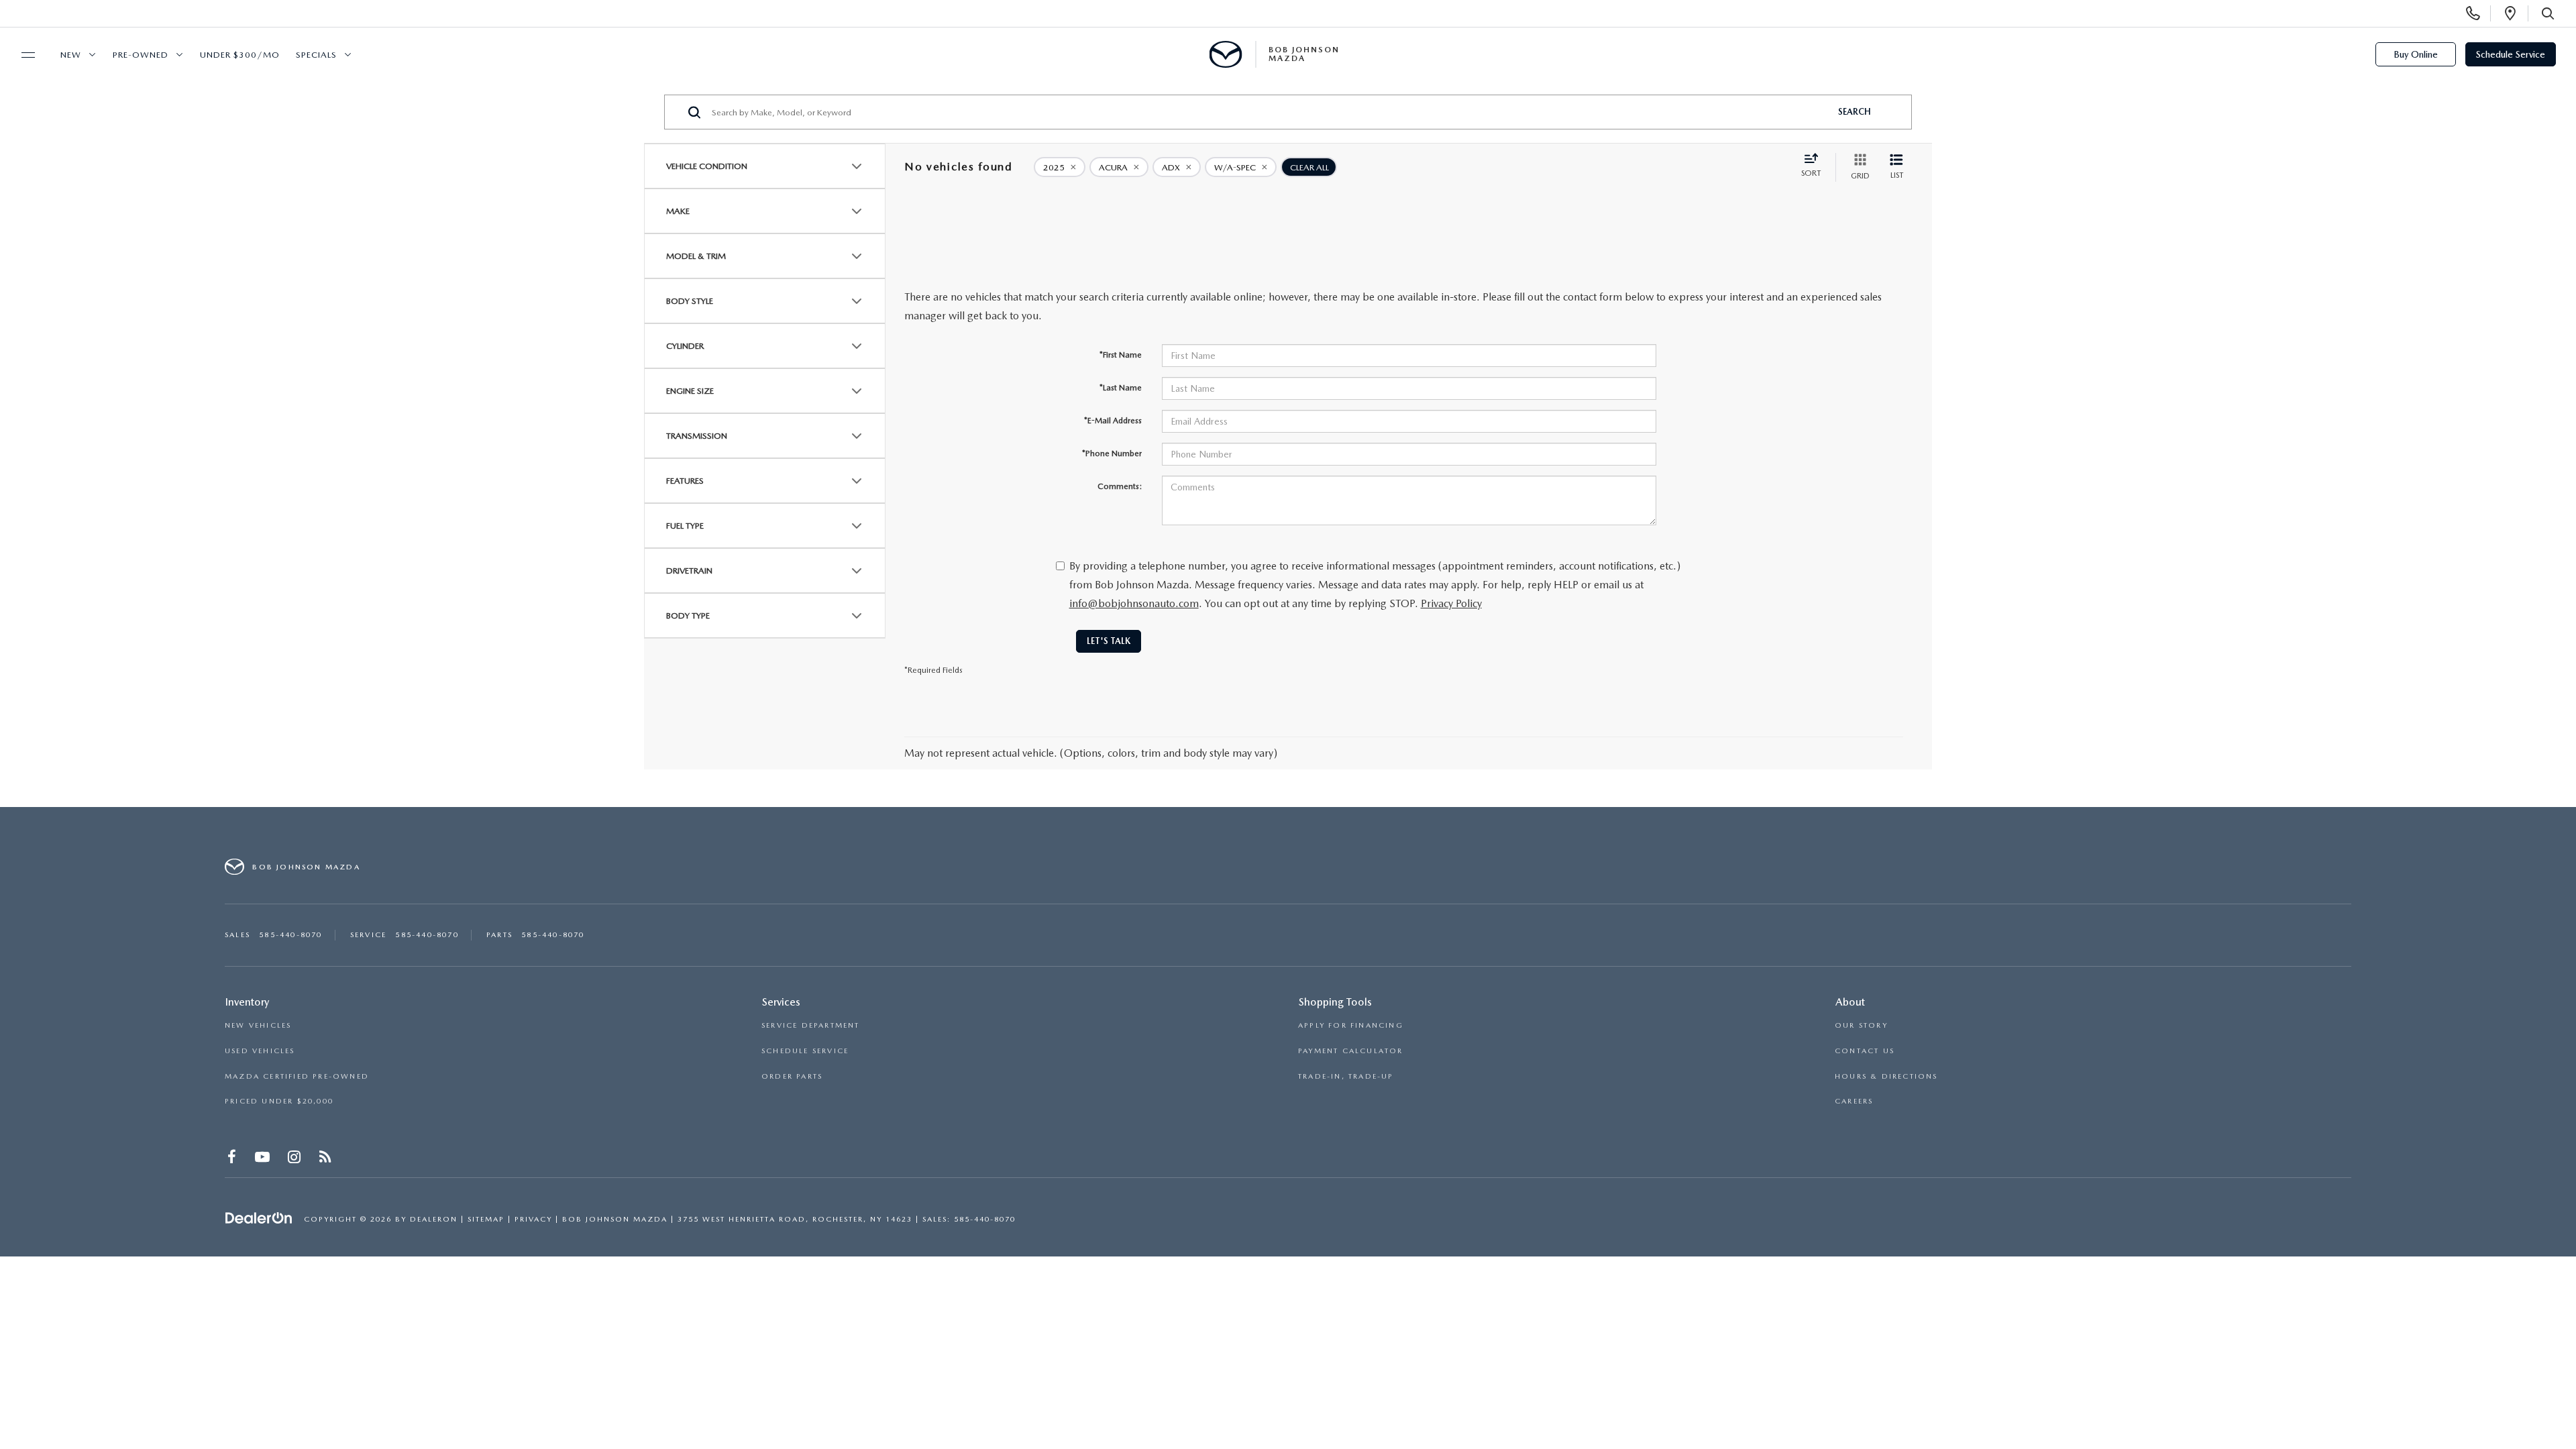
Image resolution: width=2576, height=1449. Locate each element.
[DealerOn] (259, 1218)
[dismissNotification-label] (2549, 1304)
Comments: (1120, 486)
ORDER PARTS (792, 1076)
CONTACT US (1865, 1051)
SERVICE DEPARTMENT (811, 1025)
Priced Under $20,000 (279, 1101)
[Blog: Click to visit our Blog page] (326, 1160)
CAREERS (1854, 1101)
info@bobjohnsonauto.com (1134, 603)
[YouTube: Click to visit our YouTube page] (264, 1160)
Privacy (533, 1219)
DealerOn (434, 1219)
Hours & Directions (1886, 1076)
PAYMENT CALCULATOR (1351, 1051)
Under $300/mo (240, 55)
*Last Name (1121, 388)
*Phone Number (1112, 453)
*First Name (1121, 355)
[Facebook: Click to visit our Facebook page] (233, 1160)
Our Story (1861, 1025)
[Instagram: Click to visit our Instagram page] (296, 1160)
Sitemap (486, 1219)
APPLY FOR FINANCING (1351, 1025)
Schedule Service (2511, 54)
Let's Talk (1109, 641)
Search (1855, 112)
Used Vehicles (260, 1051)
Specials (316, 55)
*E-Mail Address (1113, 421)
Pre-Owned (141, 55)
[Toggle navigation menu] (22, 55)
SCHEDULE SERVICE (805, 1051)
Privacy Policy (1451, 603)
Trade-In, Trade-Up (1346, 1076)
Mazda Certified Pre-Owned (297, 1076)
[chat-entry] (2530, 1387)
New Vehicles (258, 1025)
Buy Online (2416, 54)
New (71, 55)
